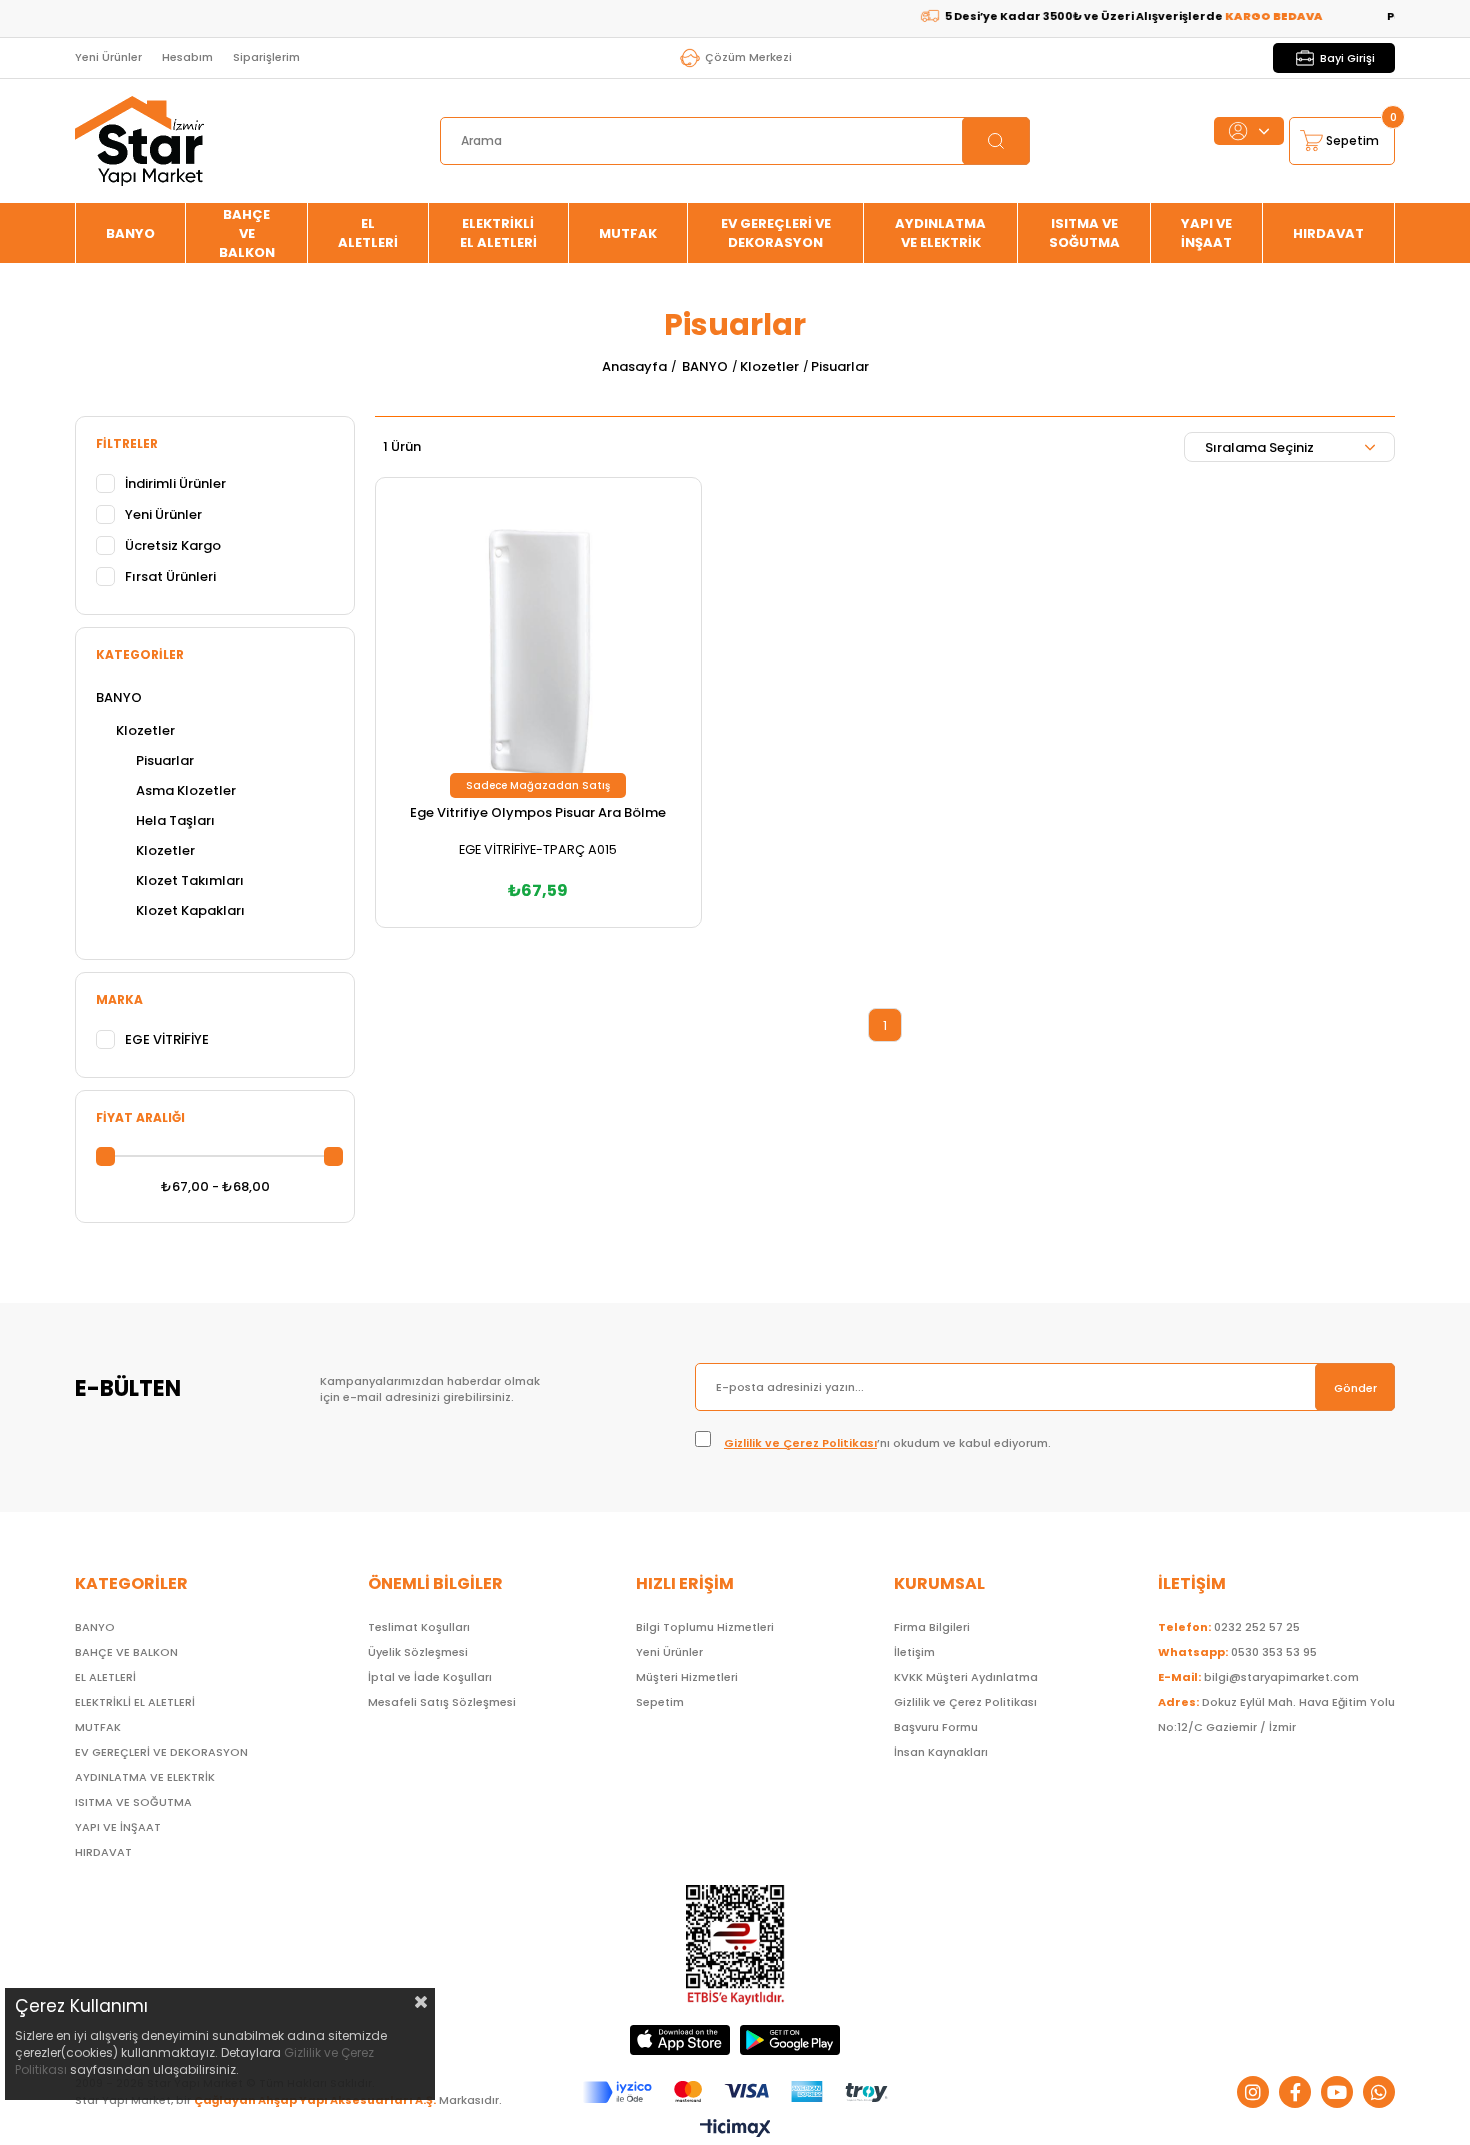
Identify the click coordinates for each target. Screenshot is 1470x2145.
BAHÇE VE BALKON (247, 233)
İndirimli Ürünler (175, 483)
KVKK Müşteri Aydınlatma (966, 1677)
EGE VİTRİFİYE (167, 1039)
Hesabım (187, 57)
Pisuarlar (165, 760)
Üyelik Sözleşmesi (418, 1652)
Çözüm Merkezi (748, 57)
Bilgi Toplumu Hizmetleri (705, 1627)
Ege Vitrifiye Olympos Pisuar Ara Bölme (538, 812)
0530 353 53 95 (1237, 1652)
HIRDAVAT (1328, 233)
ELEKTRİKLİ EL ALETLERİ (498, 233)
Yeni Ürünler (108, 57)
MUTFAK (628, 233)
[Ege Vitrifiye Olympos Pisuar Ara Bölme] (538, 640)
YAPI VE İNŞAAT (1206, 233)
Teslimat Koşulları (419, 1627)
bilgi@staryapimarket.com (1258, 1677)
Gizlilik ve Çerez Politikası (800, 1443)
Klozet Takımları (190, 880)
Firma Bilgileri (932, 1627)
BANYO (130, 233)
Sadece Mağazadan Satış (538, 785)
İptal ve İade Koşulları (430, 1677)
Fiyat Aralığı (140, 1117)
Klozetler (145, 730)
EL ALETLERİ (368, 233)
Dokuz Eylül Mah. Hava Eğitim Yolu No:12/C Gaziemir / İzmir (1276, 1714)
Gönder (1355, 1388)
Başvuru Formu (936, 1727)
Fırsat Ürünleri (170, 576)
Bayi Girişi (1347, 58)
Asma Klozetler (186, 790)
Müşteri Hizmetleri (687, 1677)
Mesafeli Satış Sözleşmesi (442, 1702)
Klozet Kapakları (190, 910)
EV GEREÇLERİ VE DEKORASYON (776, 233)
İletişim (914, 1652)
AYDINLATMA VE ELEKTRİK (940, 233)
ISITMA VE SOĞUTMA (1084, 233)
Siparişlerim (266, 57)
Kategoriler (140, 654)
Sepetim (660, 1702)
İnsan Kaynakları (941, 1752)
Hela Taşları (175, 820)
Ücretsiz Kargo (173, 545)
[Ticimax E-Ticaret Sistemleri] (735, 2129)
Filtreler (127, 443)
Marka (119, 999)
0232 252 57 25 (1229, 1627)
